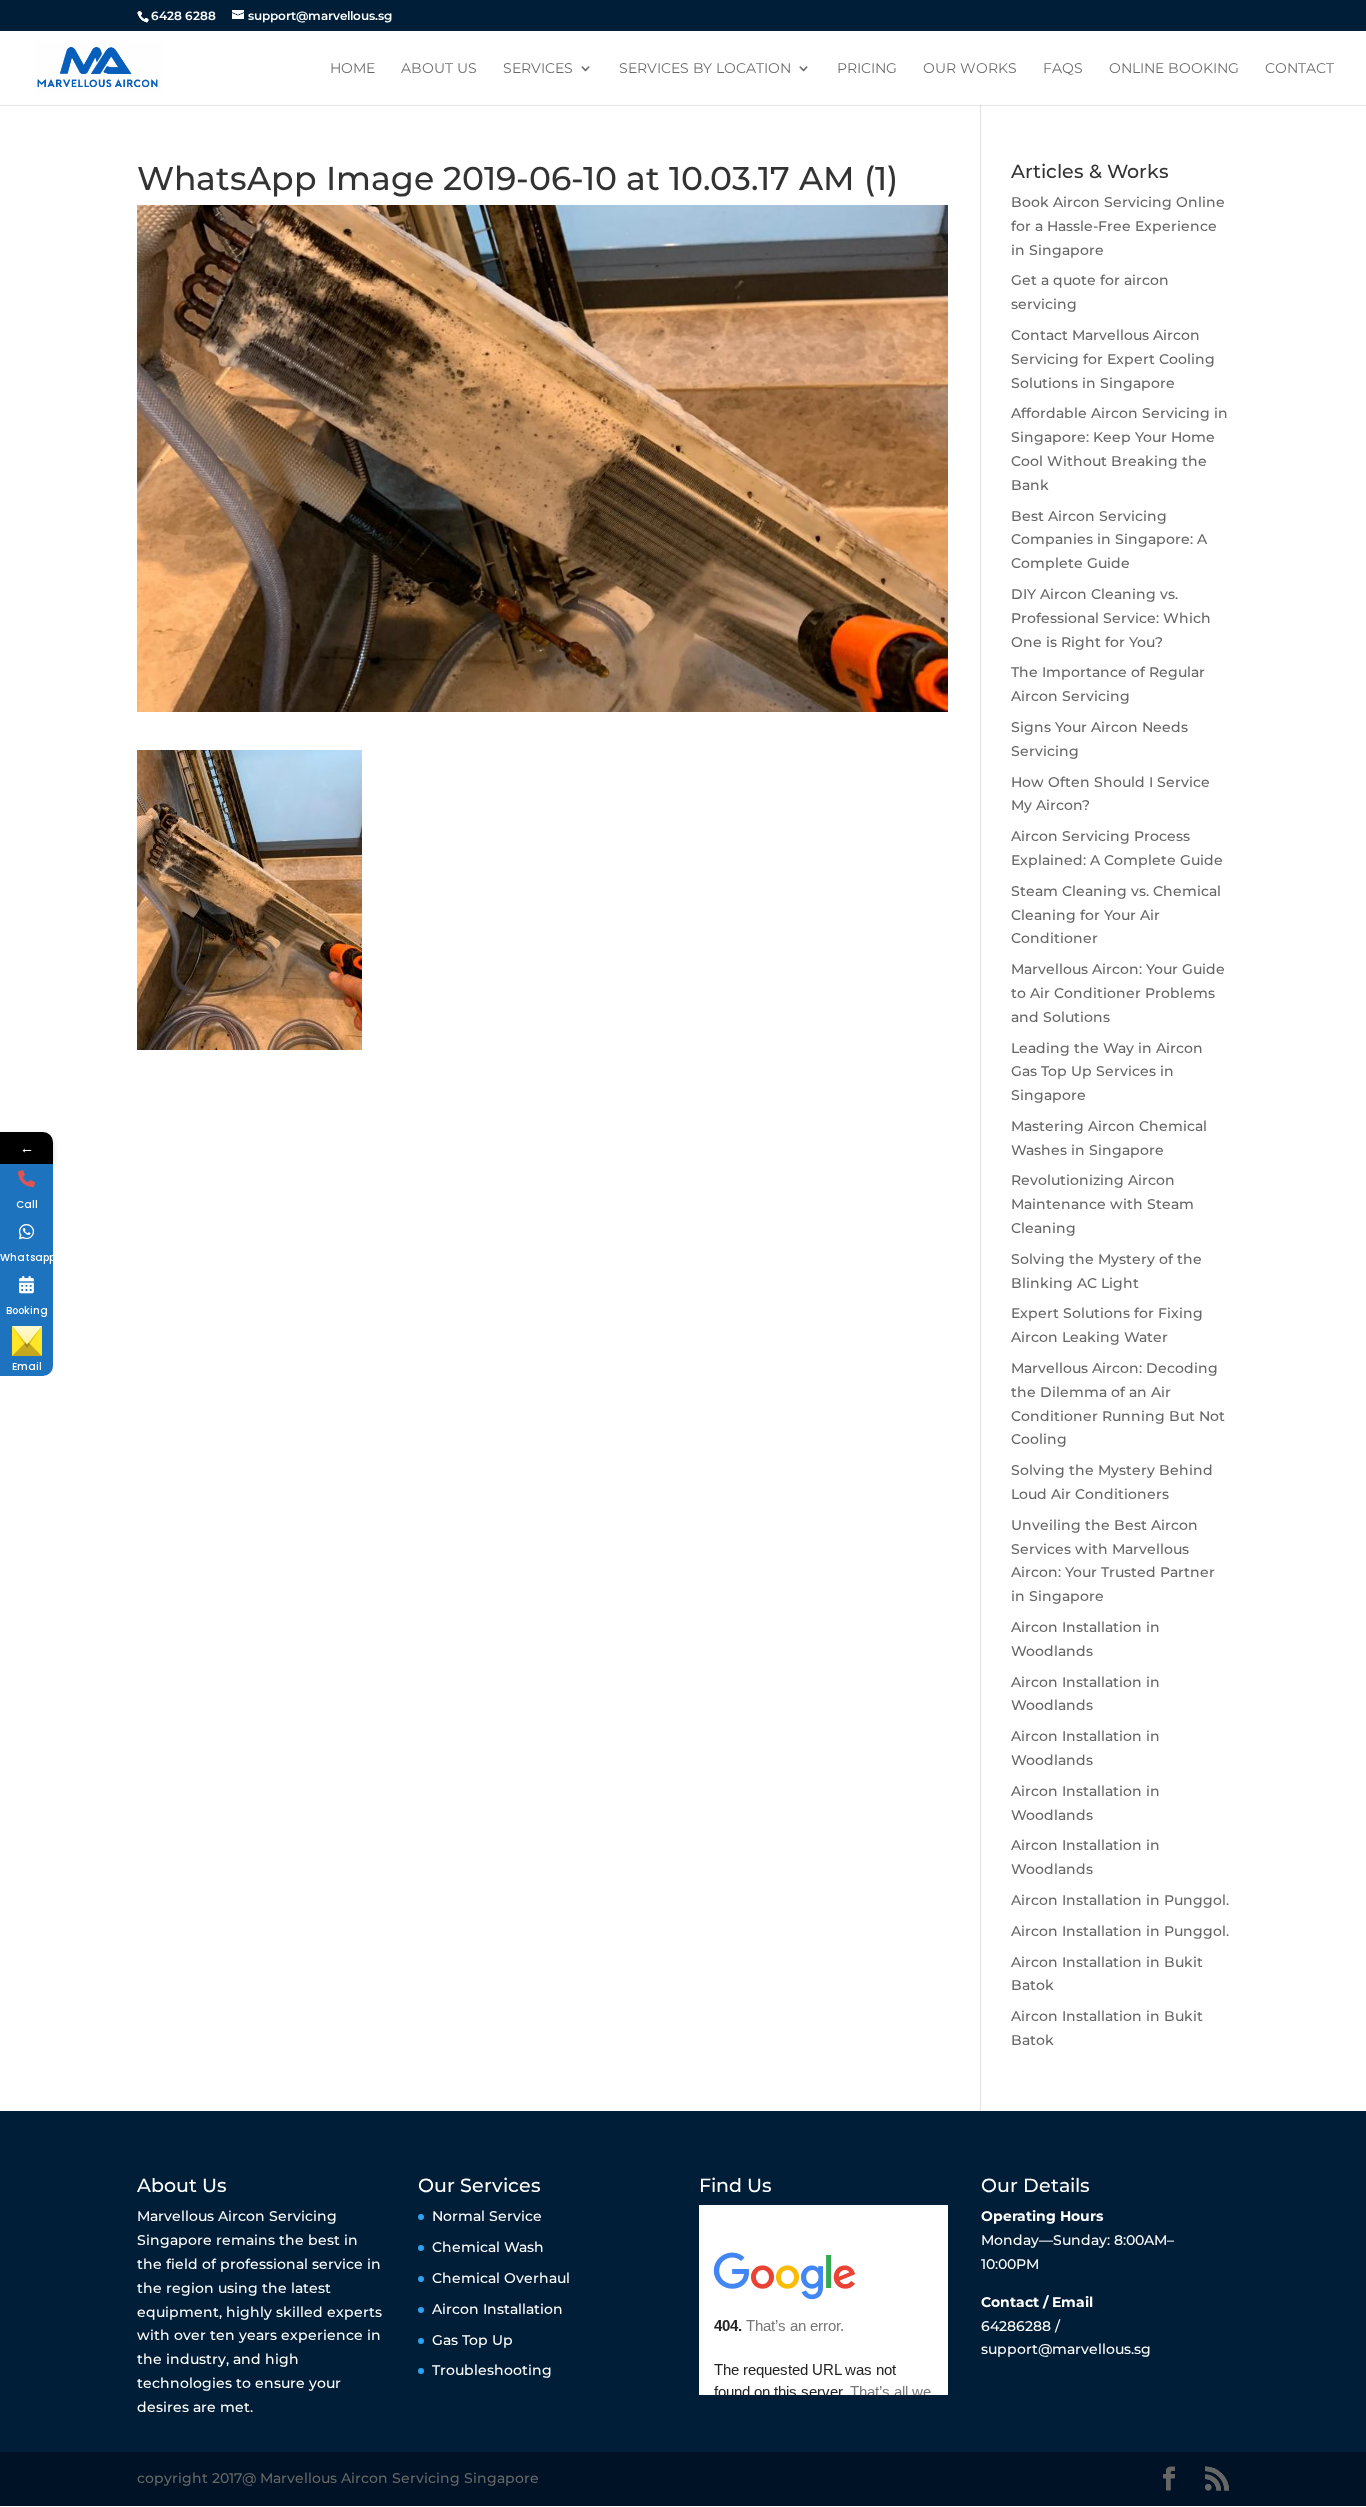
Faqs (1063, 69)
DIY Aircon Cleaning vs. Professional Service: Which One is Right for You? (1111, 618)
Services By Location (705, 69)
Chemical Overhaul (501, 2278)
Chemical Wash (488, 2247)
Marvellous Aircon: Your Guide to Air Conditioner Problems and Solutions (1118, 993)
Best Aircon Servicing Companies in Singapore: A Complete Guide (1109, 540)
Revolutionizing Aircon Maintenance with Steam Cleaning (1102, 1204)
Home (352, 69)
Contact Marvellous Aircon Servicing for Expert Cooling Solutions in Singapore (1113, 359)
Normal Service (487, 2216)
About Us (439, 69)
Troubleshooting (492, 2370)
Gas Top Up (472, 2340)
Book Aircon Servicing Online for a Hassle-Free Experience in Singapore (1118, 226)
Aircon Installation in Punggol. (1120, 1900)
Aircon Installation (497, 2309)
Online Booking (1174, 69)
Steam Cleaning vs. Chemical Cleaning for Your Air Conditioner (1116, 915)
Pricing (867, 69)
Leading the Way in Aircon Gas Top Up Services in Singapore (1107, 1072)
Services (538, 69)
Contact (1299, 69)
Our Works (970, 69)
